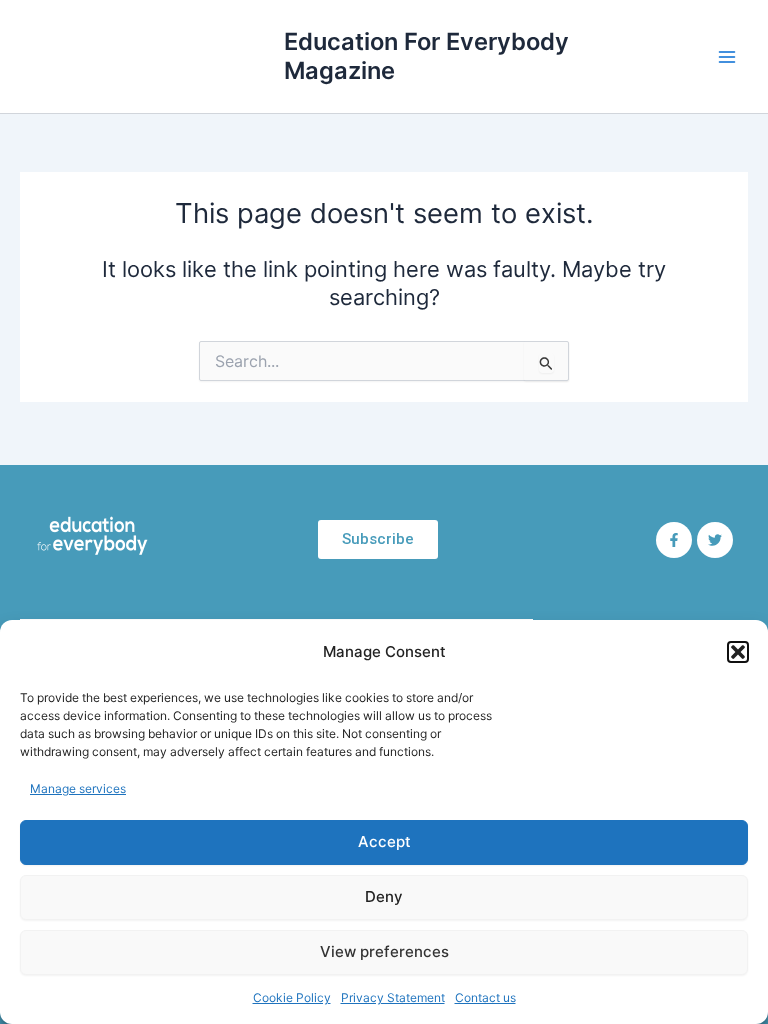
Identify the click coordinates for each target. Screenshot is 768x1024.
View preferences (384, 951)
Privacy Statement (393, 997)
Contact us (485, 997)
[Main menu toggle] (727, 57)
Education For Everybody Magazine (426, 55)
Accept (384, 841)
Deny (384, 896)
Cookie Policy (292, 997)
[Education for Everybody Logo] (92, 536)
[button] (738, 652)
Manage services (78, 788)
